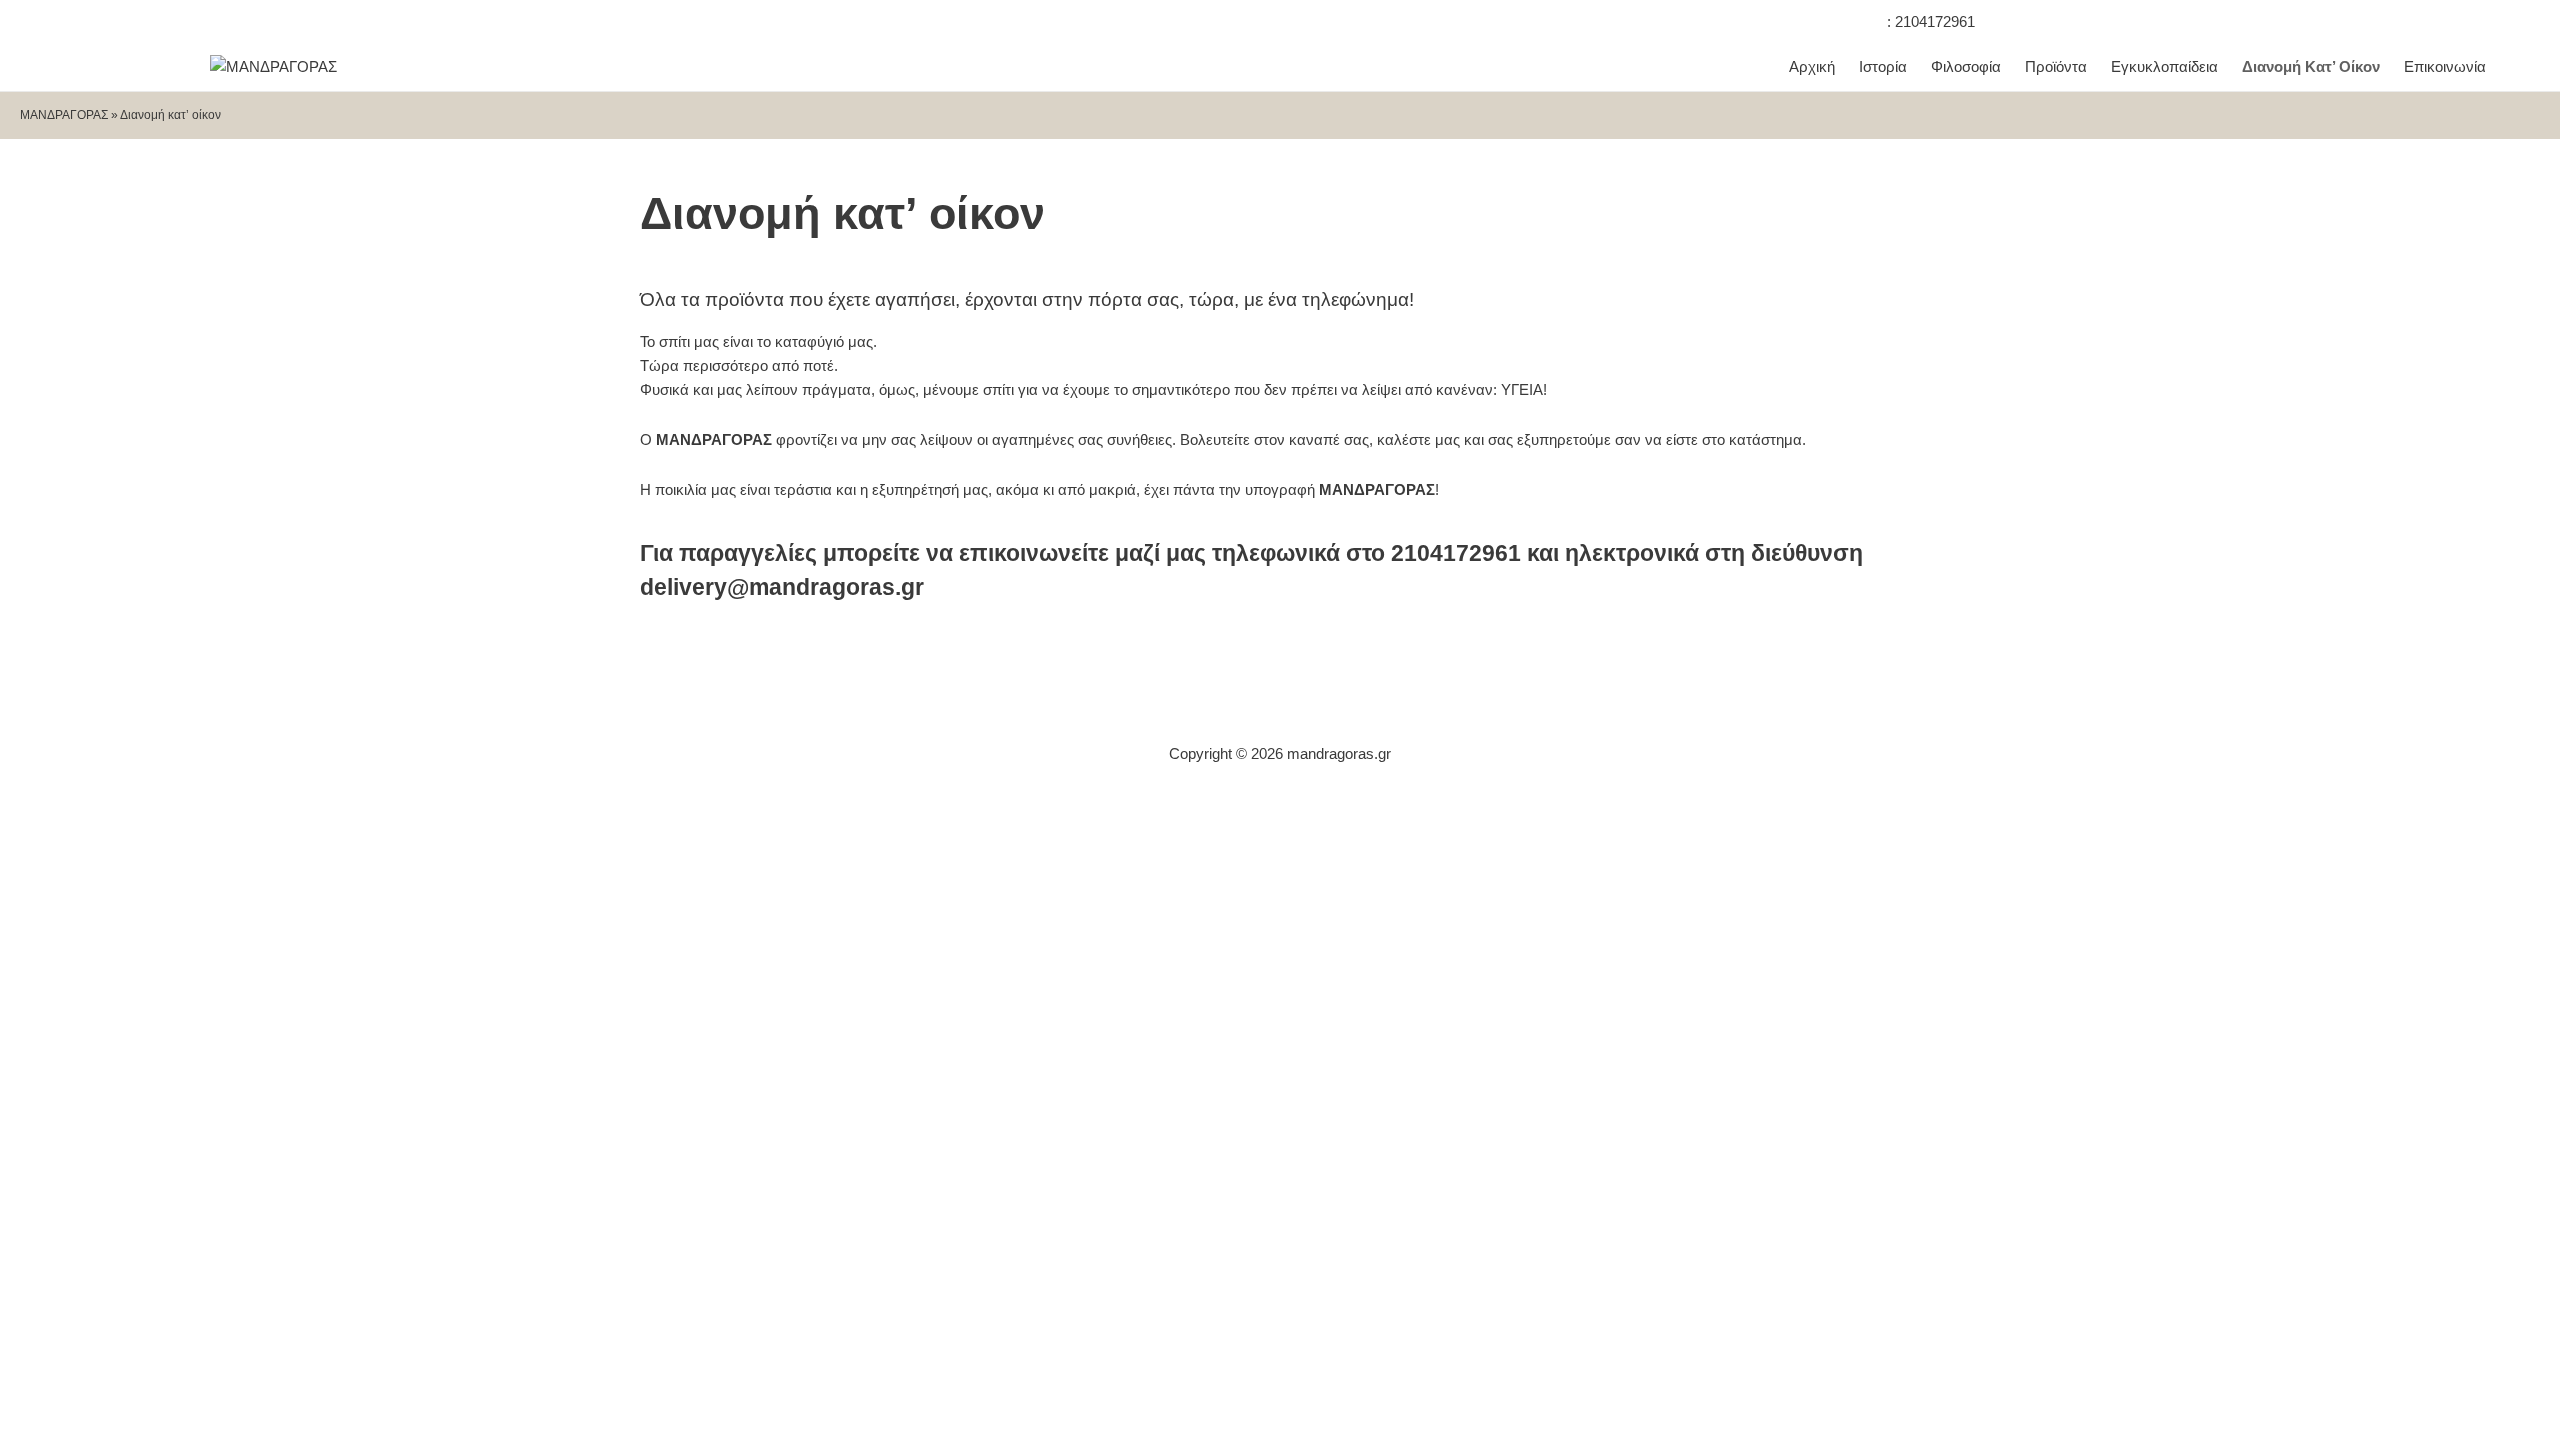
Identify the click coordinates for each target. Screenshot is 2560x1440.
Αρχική (1812, 66)
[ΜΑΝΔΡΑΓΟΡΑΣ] (273, 66)
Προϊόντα (2056, 66)
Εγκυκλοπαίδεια (2164, 66)
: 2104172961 (1931, 21)
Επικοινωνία (2445, 66)
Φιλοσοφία (1966, 66)
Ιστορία (1883, 66)
